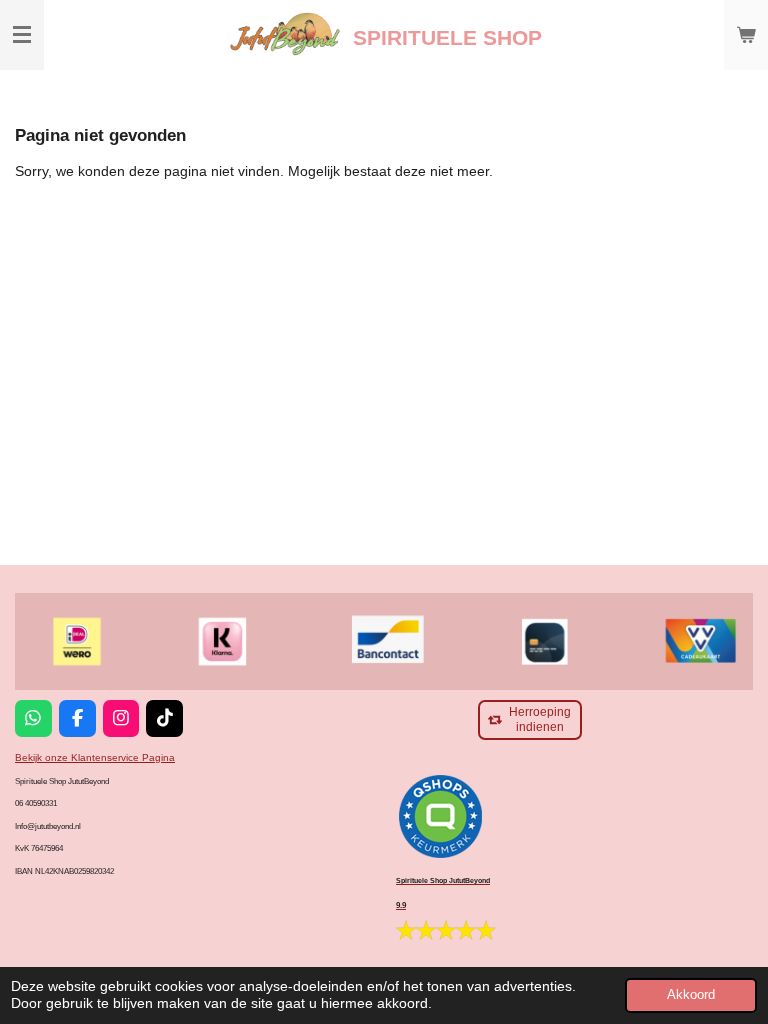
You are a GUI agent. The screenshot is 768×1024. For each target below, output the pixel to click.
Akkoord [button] (691, 995)
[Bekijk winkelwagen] (746, 35)
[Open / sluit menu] (22, 35)
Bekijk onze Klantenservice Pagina (95, 757)
